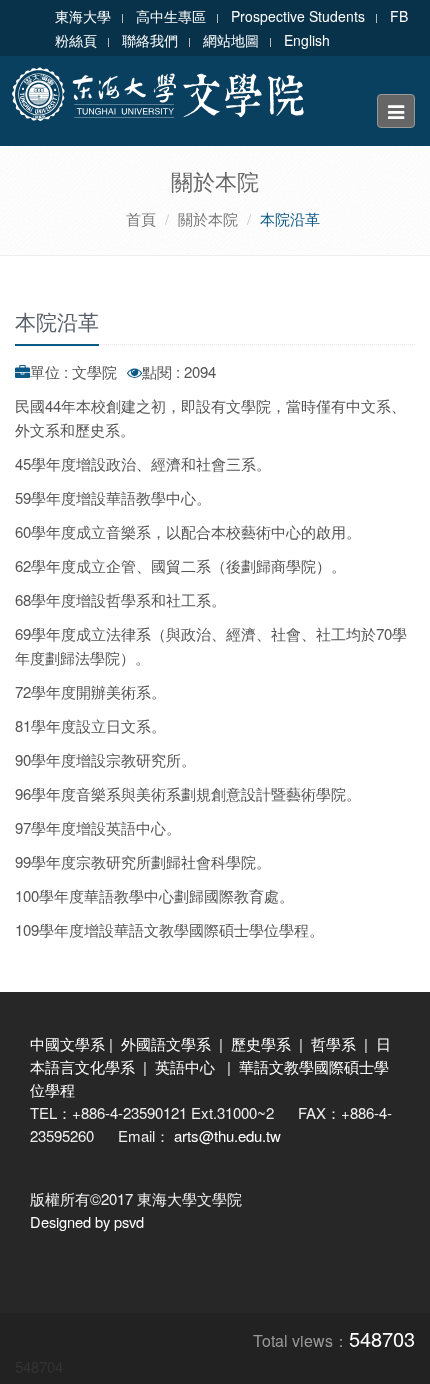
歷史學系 (261, 1043)
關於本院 (208, 218)
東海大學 (83, 16)
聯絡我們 (150, 40)
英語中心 (185, 1066)
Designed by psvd (87, 1221)
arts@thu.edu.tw (227, 1135)
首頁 (141, 218)
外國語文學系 (166, 1043)
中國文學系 (67, 1043)
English (307, 40)
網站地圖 (231, 40)
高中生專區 (171, 16)
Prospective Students (298, 16)
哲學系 (333, 1043)
